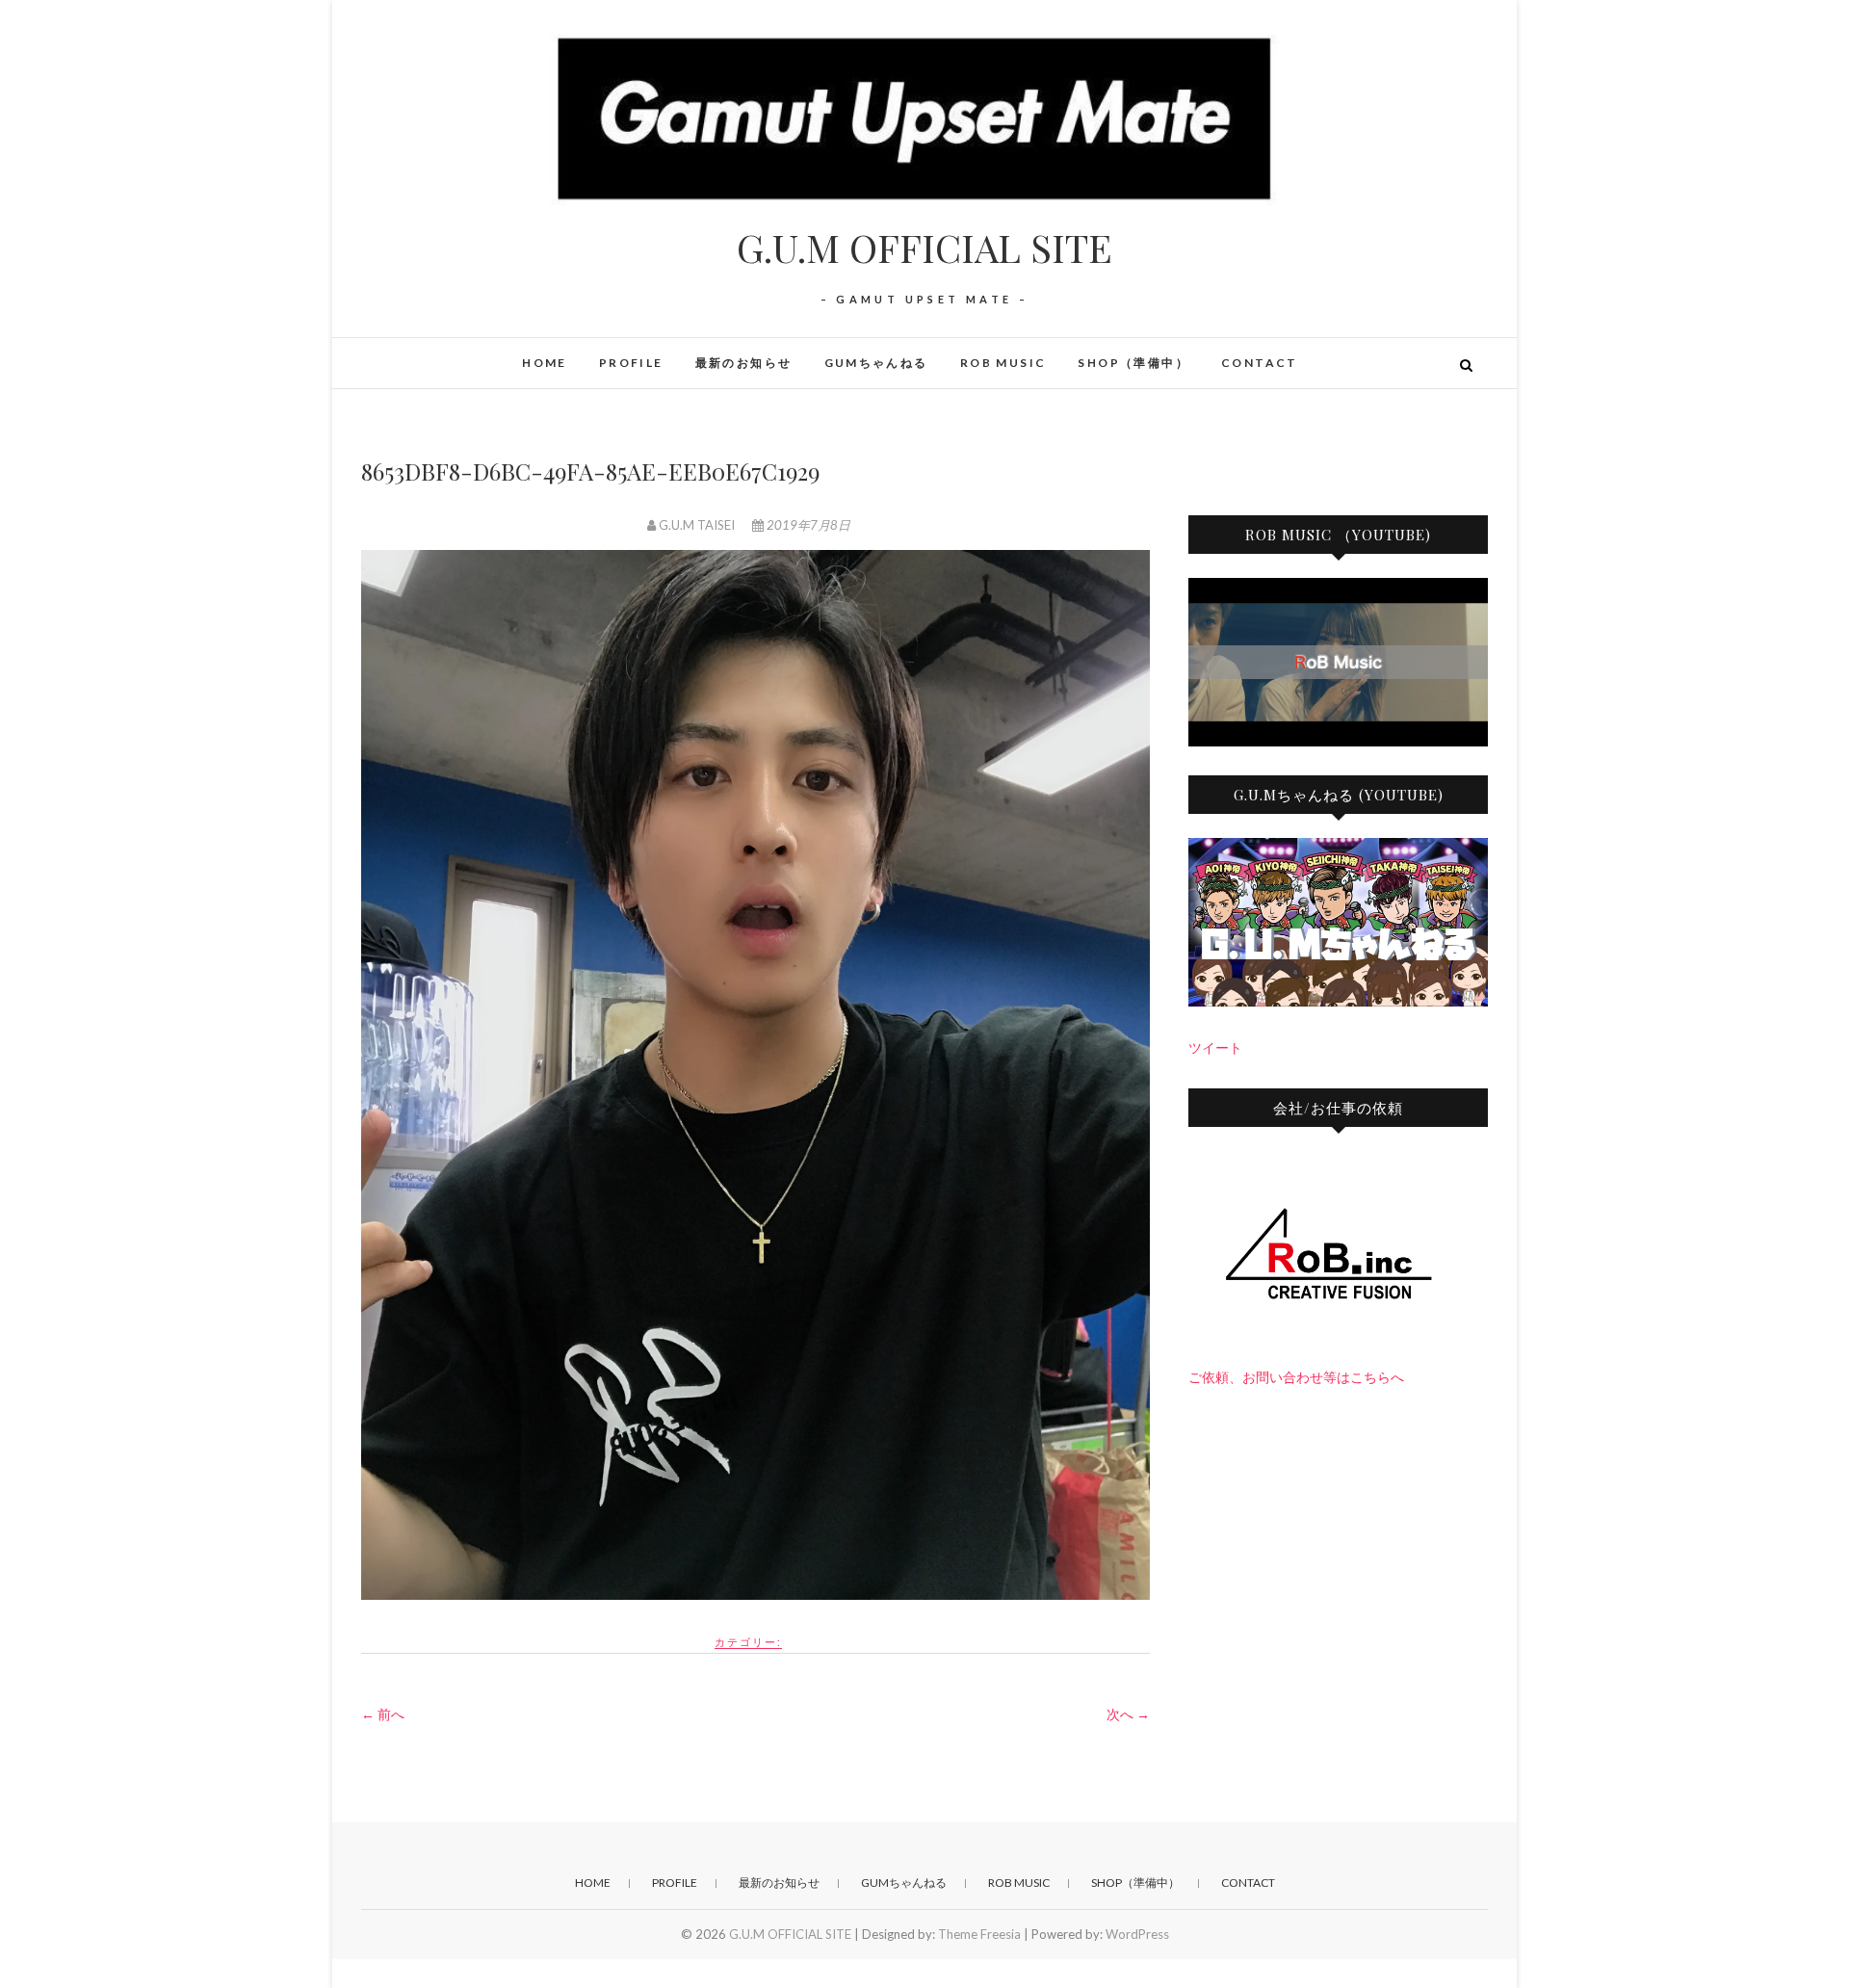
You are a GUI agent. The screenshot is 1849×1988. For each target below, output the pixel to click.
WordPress (1137, 1934)
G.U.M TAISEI (697, 525)
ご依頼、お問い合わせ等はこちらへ (1296, 1377)
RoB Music (1003, 363)
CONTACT (1260, 363)
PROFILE (631, 363)
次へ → (1128, 1714)
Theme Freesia (979, 1934)
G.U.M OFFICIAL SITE (924, 248)
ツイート (1215, 1047)
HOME (545, 363)
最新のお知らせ (744, 363)
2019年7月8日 (807, 525)
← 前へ (383, 1714)
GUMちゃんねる (876, 363)
